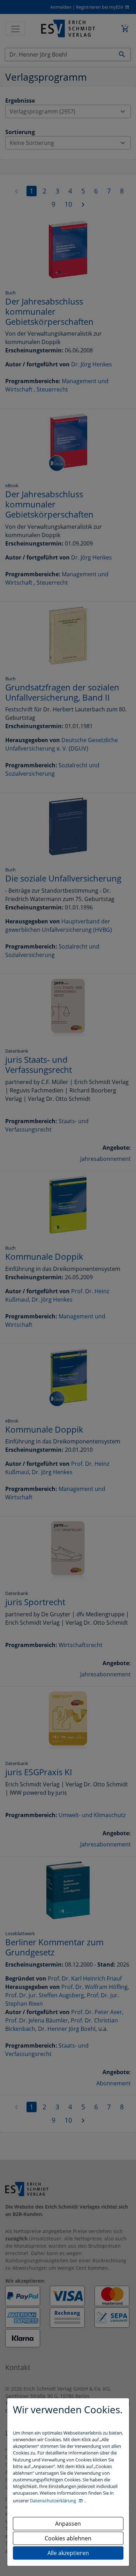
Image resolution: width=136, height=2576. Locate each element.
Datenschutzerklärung (54, 2501)
